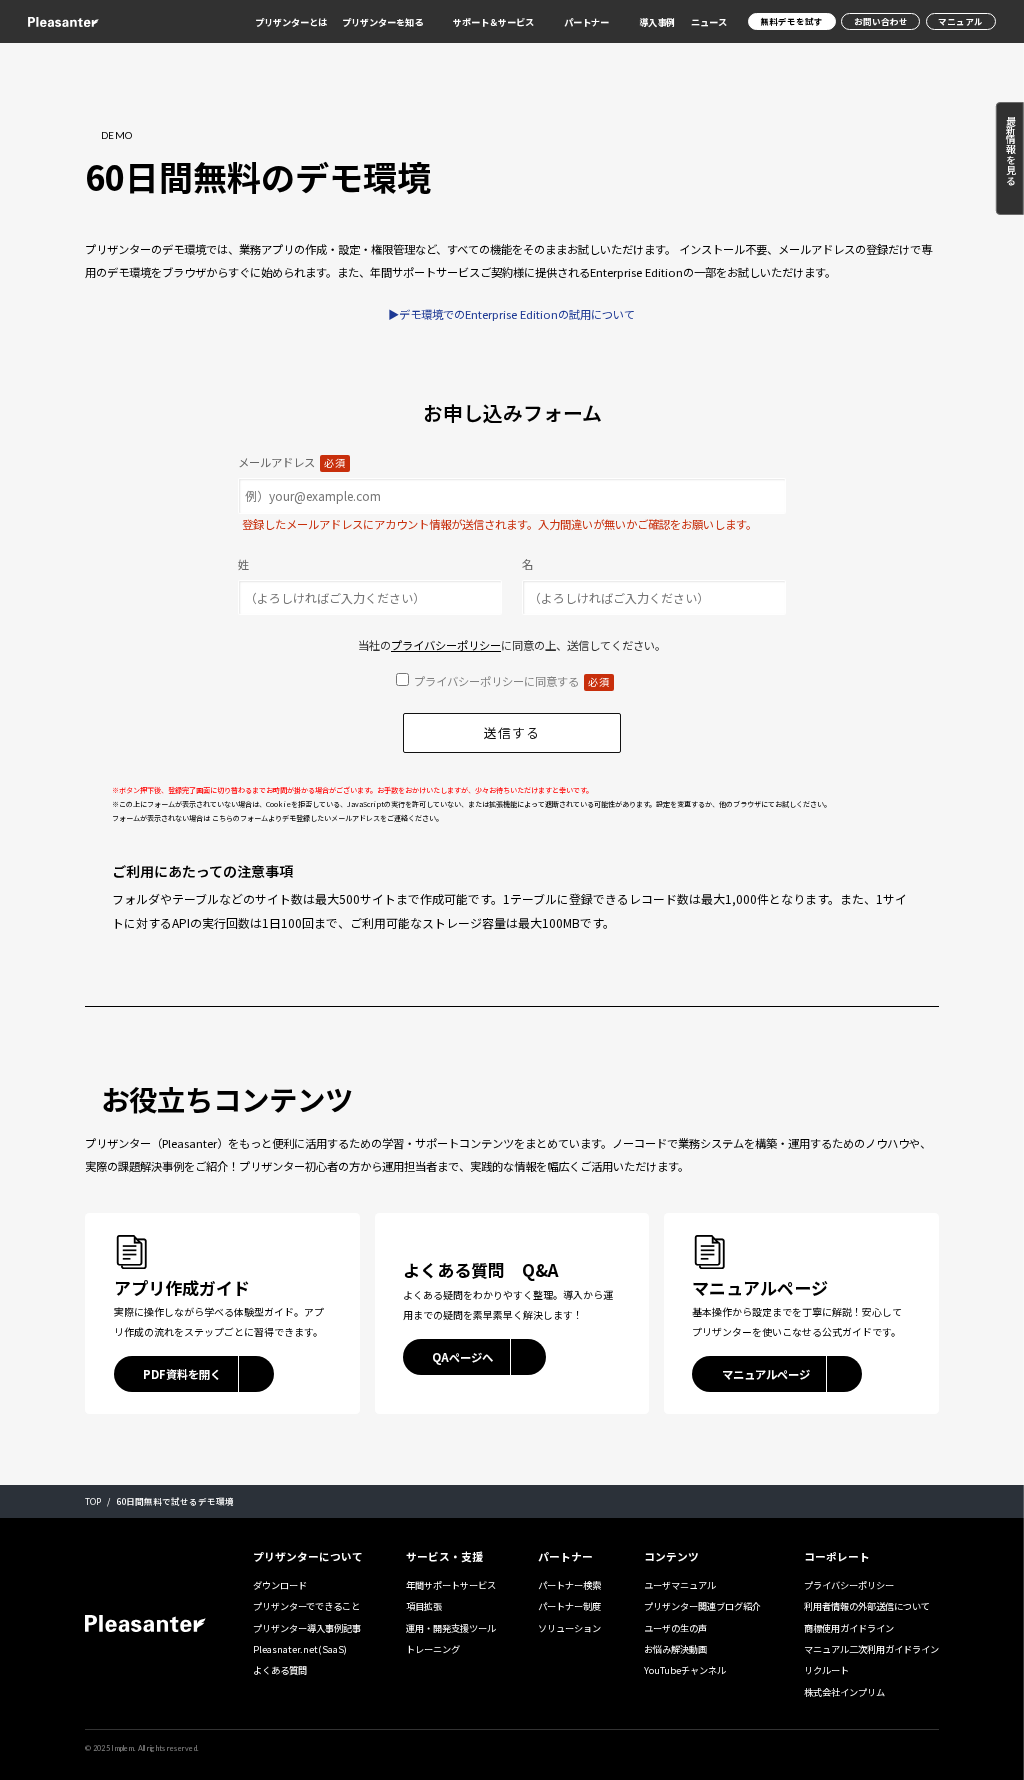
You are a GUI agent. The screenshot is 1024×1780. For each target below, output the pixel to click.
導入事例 (657, 22)
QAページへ (462, 1357)
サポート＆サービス (493, 22)
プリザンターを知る (382, 22)
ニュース (709, 22)
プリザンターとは (291, 22)
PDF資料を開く (182, 1374)
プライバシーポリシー (446, 645)
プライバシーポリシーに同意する (512, 681)
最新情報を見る (1010, 150)
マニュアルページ (766, 1374)
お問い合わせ (881, 21)
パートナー (586, 22)
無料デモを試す (791, 21)
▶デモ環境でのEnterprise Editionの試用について (511, 314)
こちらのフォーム (240, 818)
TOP (93, 1501)
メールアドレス (292, 462)
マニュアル (960, 21)
